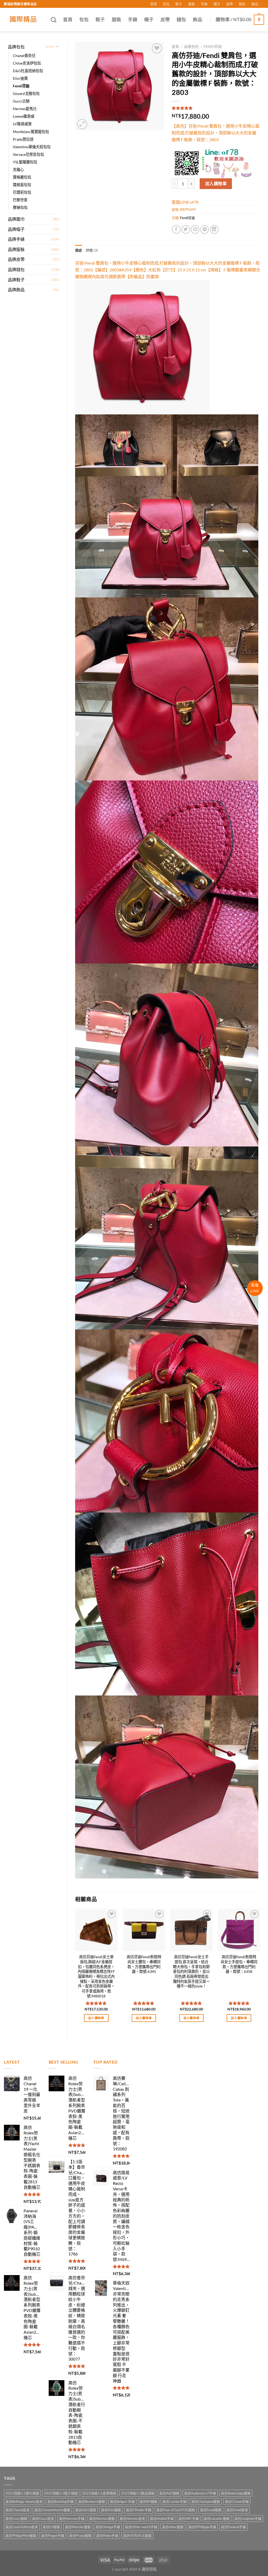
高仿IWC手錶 (189, 2518)
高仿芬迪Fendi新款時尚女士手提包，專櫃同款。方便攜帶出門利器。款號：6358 (239, 1964)
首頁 (154, 4)
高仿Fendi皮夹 (237, 2510)
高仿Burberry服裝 (92, 2501)
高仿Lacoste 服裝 (217, 2518)
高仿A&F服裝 (169, 2493)
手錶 (204, 4)
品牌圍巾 (16, 219)
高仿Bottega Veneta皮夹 (24, 2501)
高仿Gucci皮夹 (43, 2518)
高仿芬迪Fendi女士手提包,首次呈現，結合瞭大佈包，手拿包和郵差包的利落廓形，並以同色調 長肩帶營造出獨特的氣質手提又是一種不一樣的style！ (191, 1971)
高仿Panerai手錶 (233, 2527)
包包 (166, 4)
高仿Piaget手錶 (53, 2535)
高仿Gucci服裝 (16, 2518)
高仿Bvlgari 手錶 (122, 2501)
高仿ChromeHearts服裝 (52, 2510)
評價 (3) (92, 250)
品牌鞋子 (16, 280)
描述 (79, 250)
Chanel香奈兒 (24, 56)
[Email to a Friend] (195, 229)
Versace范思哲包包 (28, 154)
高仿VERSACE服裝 (137, 2535)
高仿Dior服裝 (111, 2510)
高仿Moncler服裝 (78, 2527)
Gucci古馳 (21, 101)
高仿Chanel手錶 (237, 2501)
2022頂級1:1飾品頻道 (138, 2493)
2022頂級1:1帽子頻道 (61, 2493)
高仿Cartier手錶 (174, 2501)
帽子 (217, 4)
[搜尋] (54, 20)
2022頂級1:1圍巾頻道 (22, 2493)
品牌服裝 (16, 249)
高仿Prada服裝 (80, 2535)
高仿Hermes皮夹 (132, 2518)
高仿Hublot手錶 (162, 2518)
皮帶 (230, 4)
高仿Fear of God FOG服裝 (176, 2510)
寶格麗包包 (22, 177)
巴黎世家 (20, 200)
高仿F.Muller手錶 (139, 2510)
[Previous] (75, 1970)
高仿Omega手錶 (108, 2527)
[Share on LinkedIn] (214, 229)
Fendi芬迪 (21, 86)
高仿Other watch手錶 (141, 2527)
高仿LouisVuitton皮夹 (22, 2527)
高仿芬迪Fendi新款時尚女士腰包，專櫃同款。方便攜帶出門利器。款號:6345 (144, 1964)
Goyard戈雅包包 (26, 93)
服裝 (192, 4)
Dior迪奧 (20, 78)
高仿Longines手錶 (248, 2518)
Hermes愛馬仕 (25, 109)
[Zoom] (82, 124)
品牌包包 (16, 47)
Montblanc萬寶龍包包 (31, 132)
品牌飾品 (16, 290)
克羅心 (18, 170)
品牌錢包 (16, 269)
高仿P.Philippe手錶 (202, 2527)
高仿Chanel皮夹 (18, 2510)
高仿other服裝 (173, 2527)
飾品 (255, 4)
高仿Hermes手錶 (72, 2518)
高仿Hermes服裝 (102, 2518)
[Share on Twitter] (186, 229)
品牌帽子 (16, 229)
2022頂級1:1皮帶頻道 (99, 2493)
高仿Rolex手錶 (107, 2535)
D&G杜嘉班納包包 (28, 71)
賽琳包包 (20, 207)
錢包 (242, 4)
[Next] (260, 1970)
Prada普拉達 (23, 139)
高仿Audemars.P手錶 (200, 2493)
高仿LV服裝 (51, 2527)
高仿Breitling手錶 (60, 2501)
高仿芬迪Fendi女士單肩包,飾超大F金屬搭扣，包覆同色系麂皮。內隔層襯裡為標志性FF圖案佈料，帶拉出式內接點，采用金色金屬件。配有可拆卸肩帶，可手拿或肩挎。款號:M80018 (96, 1976)
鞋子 (179, 4)
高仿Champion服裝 (206, 2501)
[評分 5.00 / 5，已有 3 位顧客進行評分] (216, 108)
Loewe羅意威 (24, 116)
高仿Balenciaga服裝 (236, 2493)
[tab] (79, 250)
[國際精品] (23, 20)
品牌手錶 (16, 239)
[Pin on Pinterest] (205, 229)
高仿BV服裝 (149, 2501)
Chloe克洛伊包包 (27, 63)
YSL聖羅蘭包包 (25, 162)
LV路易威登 (22, 124)
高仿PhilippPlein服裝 (21, 2535)
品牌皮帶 (16, 259)
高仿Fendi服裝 (211, 2510)
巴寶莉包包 (22, 192)
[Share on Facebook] (176, 229)
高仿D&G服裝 (86, 2510)
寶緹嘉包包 (22, 185)
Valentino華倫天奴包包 (32, 147)
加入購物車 (216, 183)
